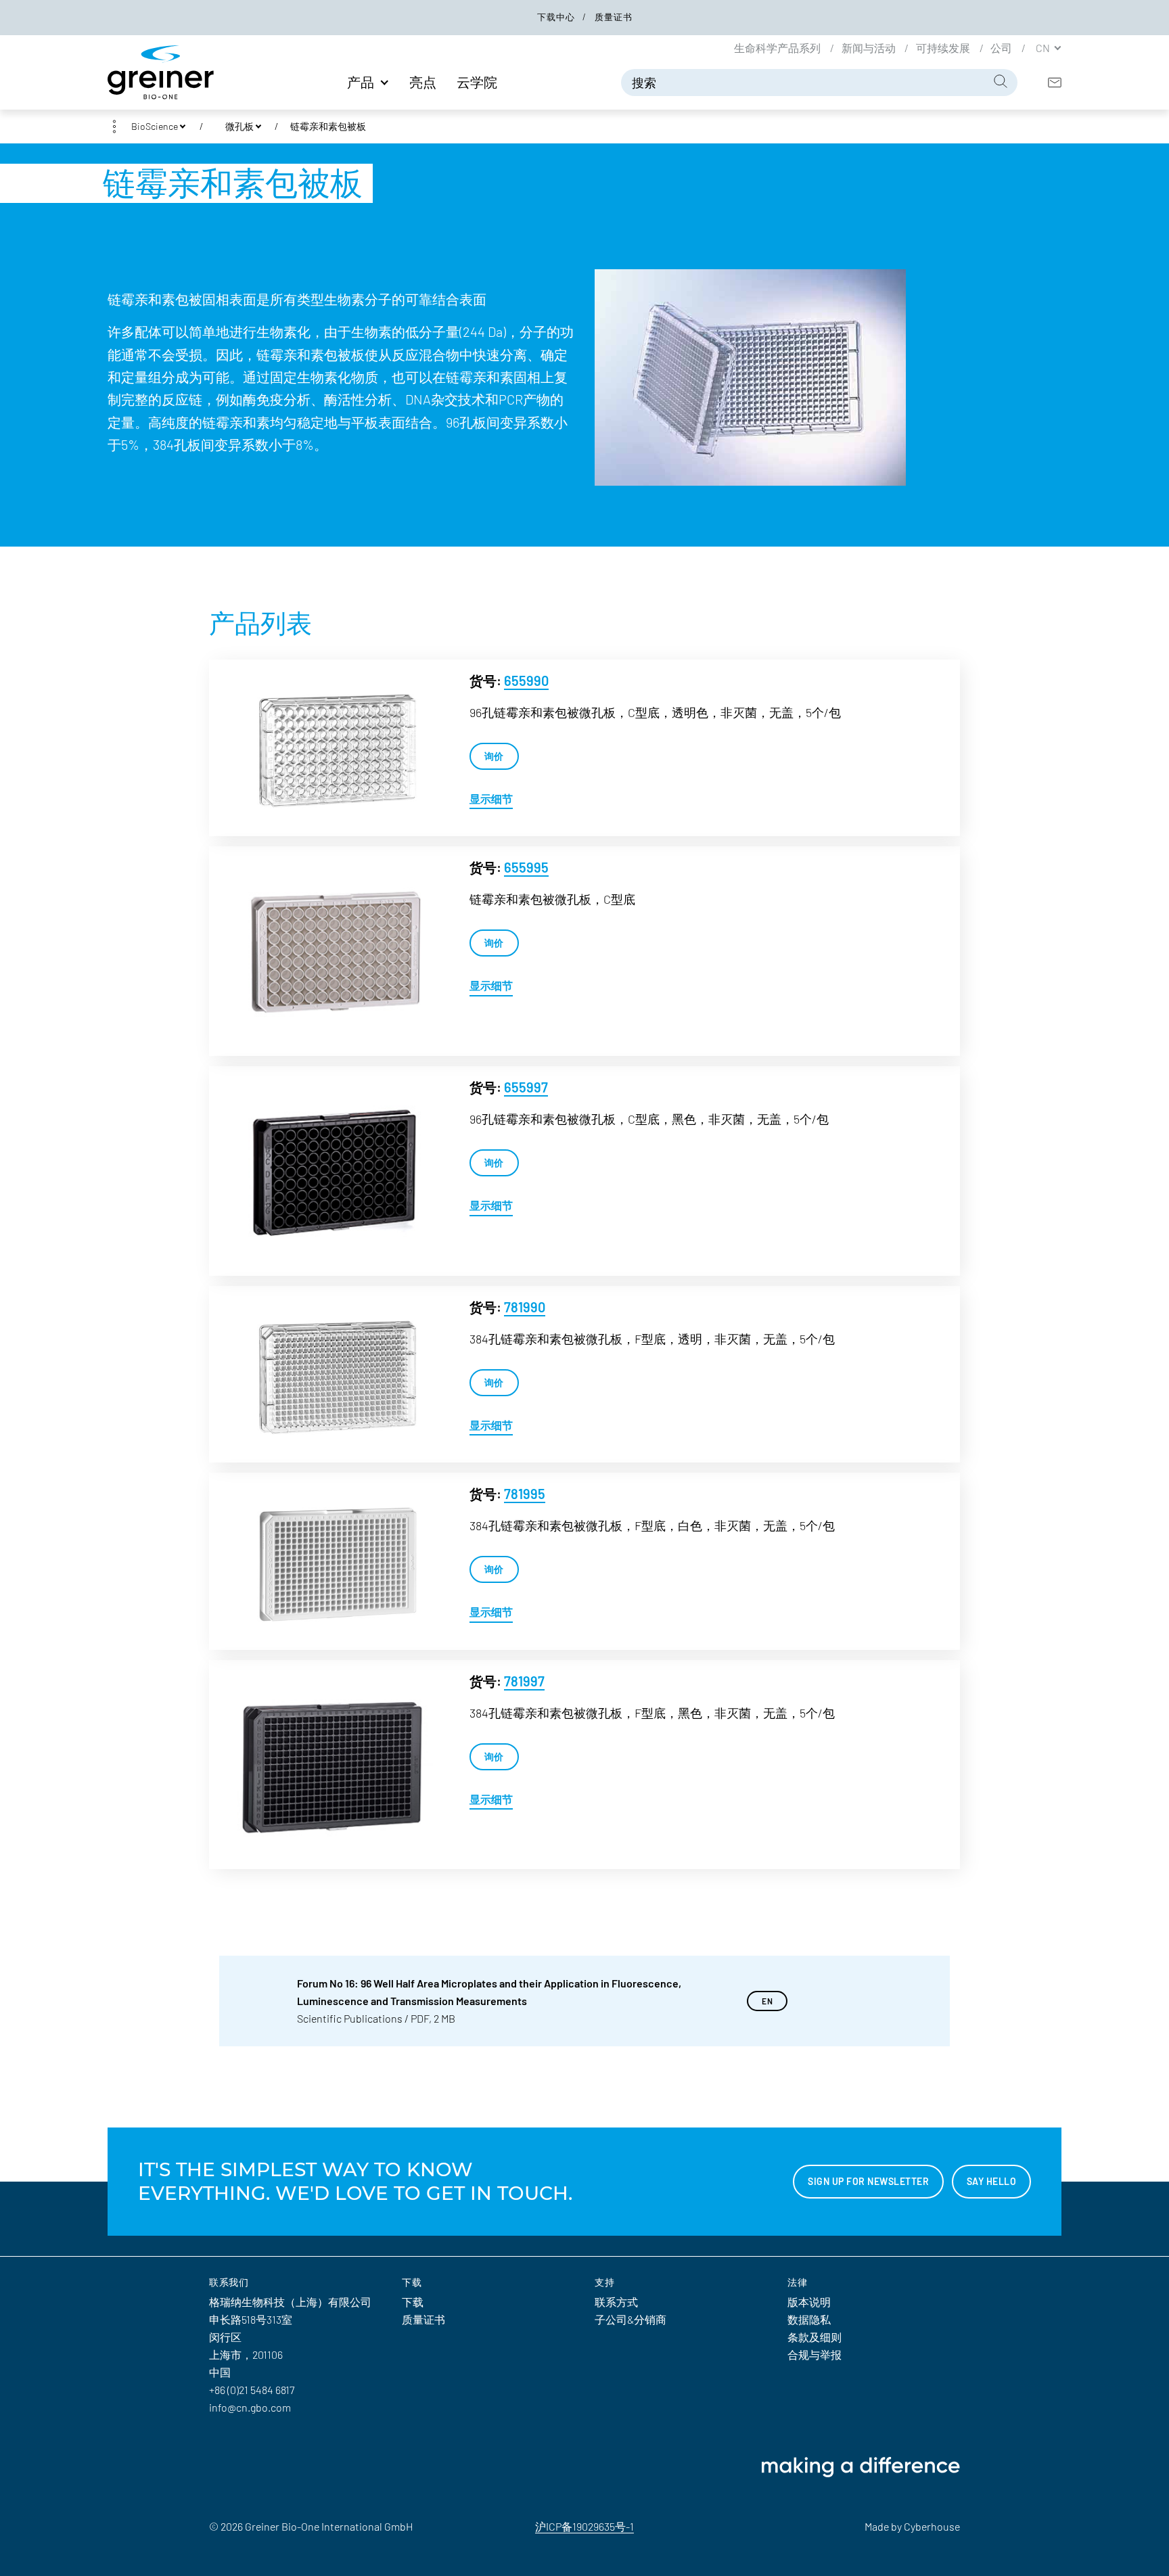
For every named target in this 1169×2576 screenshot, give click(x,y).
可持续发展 (944, 47)
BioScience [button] (155, 126)
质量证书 (614, 17)
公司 (1002, 47)
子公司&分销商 (631, 2319)
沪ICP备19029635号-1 (584, 2526)
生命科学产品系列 (778, 47)
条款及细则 (815, 2337)
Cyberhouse (932, 2526)
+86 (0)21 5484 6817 (252, 2390)
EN (767, 2001)
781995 (525, 1494)
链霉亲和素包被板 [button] (328, 126)
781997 (524, 1681)
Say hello (992, 2181)
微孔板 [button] (239, 126)
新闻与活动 (870, 47)
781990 (525, 1307)
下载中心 (557, 17)
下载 (413, 2302)
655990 (526, 681)
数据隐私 (809, 2319)
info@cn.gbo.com (250, 2407)
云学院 (477, 82)
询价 (494, 756)
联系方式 (616, 2302)
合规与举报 (815, 2354)
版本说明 (809, 2302)
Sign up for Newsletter (868, 2181)
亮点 (423, 82)
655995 (526, 867)
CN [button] (1044, 47)
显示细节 (491, 799)
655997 (526, 1087)
